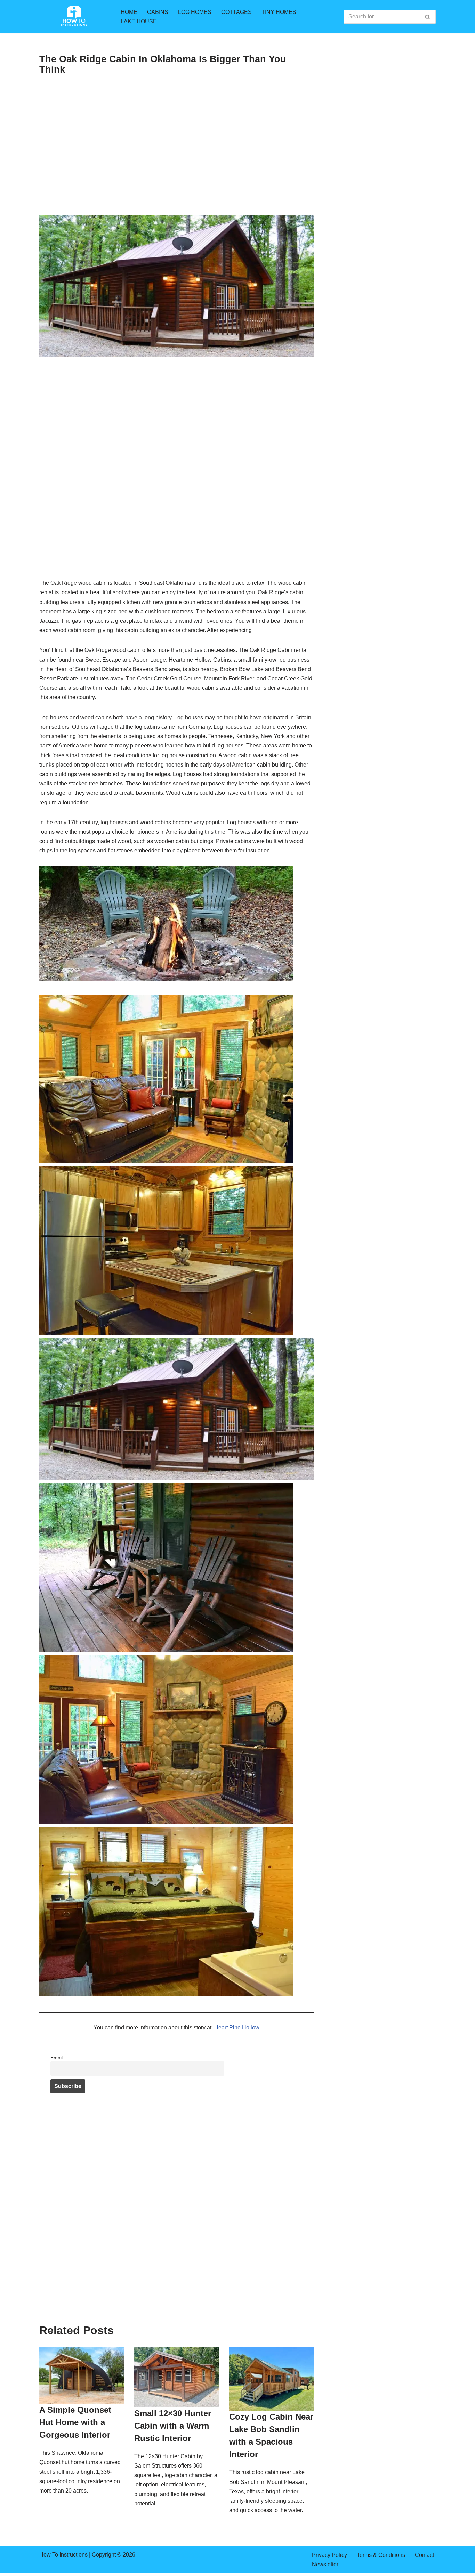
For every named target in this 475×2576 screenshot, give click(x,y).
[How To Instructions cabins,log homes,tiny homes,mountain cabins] (74, 17)
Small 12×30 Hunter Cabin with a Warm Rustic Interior (173, 2426)
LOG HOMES (195, 12)
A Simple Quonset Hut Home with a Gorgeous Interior (75, 2422)
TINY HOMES (279, 12)
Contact (424, 2555)
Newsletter (325, 2564)
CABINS (158, 12)
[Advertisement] (176, 163)
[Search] (428, 17)
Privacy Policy (329, 2555)
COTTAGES (236, 12)
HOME (129, 12)
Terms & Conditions (381, 2555)
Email (57, 2058)
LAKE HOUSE (139, 21)
